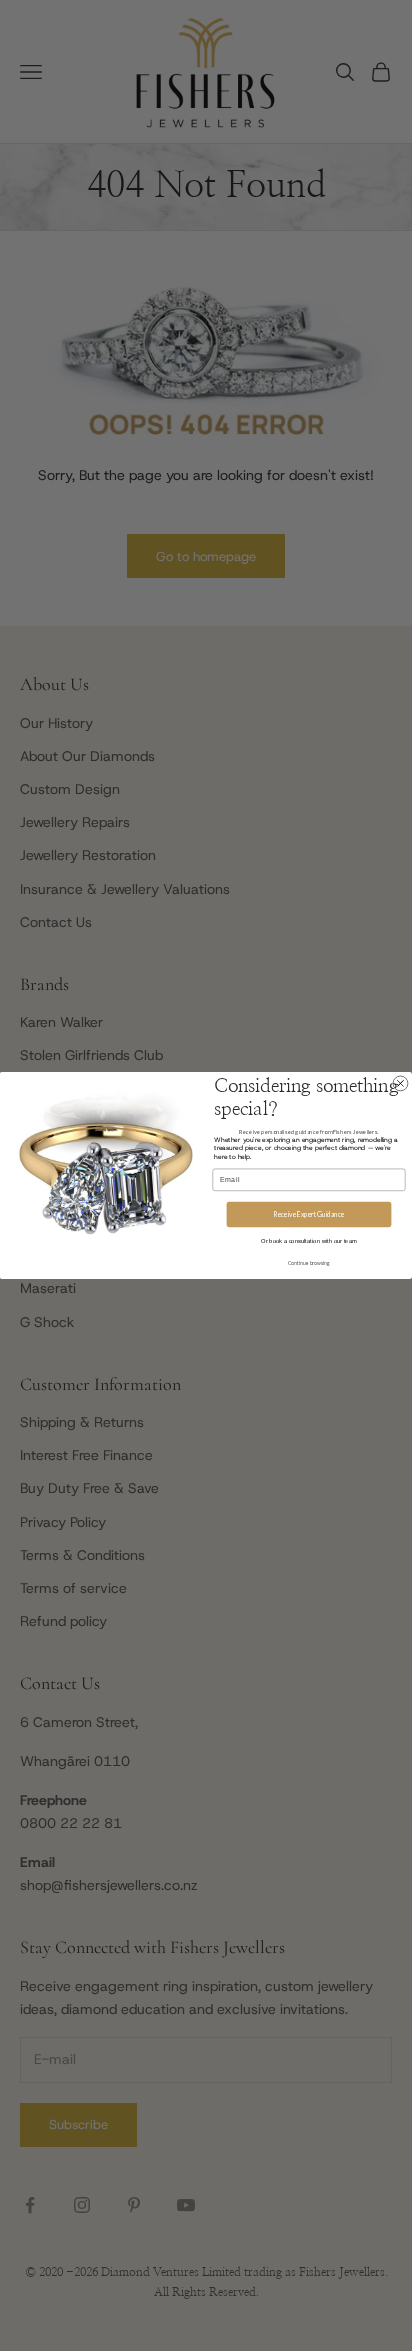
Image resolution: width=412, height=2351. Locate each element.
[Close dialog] (400, 1083)
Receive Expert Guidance (309, 1214)
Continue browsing (309, 1263)
